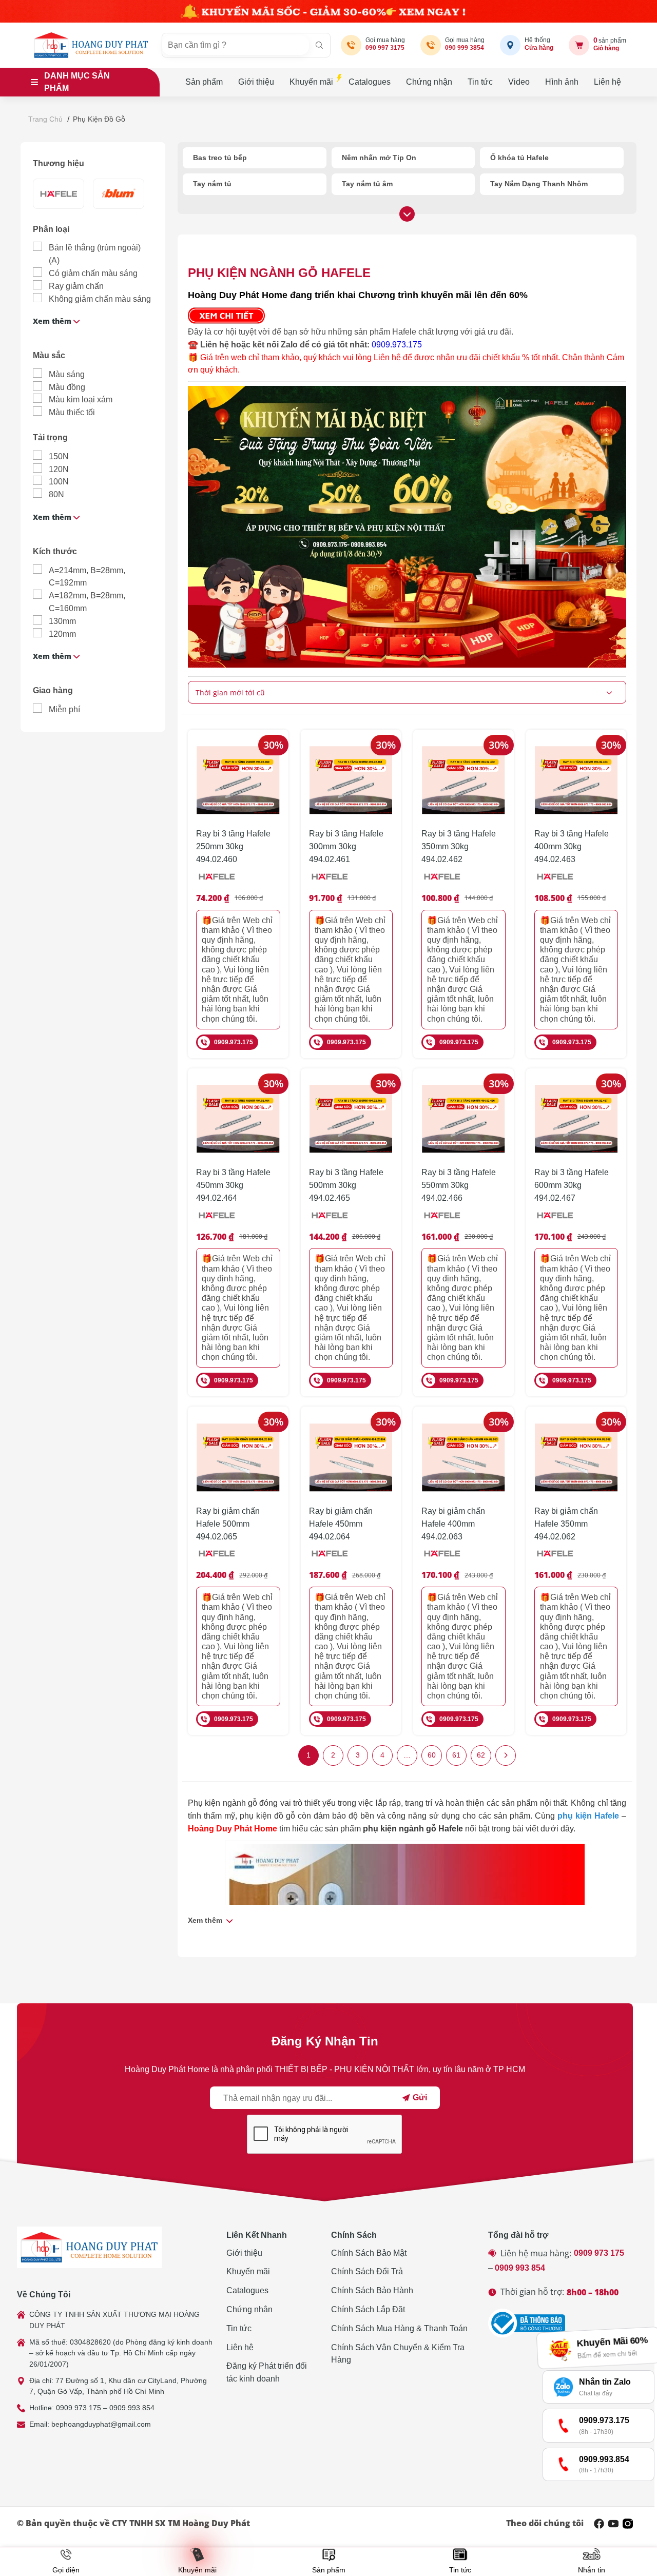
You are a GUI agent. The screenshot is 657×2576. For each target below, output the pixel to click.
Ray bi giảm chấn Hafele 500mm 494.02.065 (228, 1524)
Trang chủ (45, 119)
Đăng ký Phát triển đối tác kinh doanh (267, 2372)
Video (519, 82)
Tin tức (480, 82)
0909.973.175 (397, 345)
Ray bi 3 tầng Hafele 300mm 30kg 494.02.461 (346, 846)
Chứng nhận (429, 82)
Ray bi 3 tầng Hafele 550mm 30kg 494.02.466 (459, 1185)
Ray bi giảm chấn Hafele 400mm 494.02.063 (453, 1524)
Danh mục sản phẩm (77, 82)
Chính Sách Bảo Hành (372, 2290)
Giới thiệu (256, 82)
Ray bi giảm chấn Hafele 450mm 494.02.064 (341, 1524)
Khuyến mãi (311, 82)
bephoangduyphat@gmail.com (101, 2424)
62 (481, 1755)
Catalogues (370, 82)
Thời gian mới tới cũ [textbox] (230, 692)
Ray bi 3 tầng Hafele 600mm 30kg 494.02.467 (572, 1185)
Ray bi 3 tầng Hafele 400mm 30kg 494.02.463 (572, 846)
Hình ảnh (562, 82)
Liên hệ (607, 82)
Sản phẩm (204, 82)
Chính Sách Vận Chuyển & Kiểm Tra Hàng (398, 2354)
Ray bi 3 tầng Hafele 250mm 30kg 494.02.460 (233, 846)
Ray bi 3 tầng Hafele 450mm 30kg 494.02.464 (233, 1185)
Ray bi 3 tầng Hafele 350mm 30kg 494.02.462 (459, 846)
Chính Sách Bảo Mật (369, 2253)
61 (456, 1755)
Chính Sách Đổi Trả (367, 2271)
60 (432, 1755)
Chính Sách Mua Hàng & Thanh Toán (399, 2328)
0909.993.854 (132, 2408)
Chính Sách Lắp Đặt (368, 2309)
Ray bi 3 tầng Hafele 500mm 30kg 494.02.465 (346, 1185)
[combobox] (407, 692)
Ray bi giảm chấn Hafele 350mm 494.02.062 (566, 1524)
